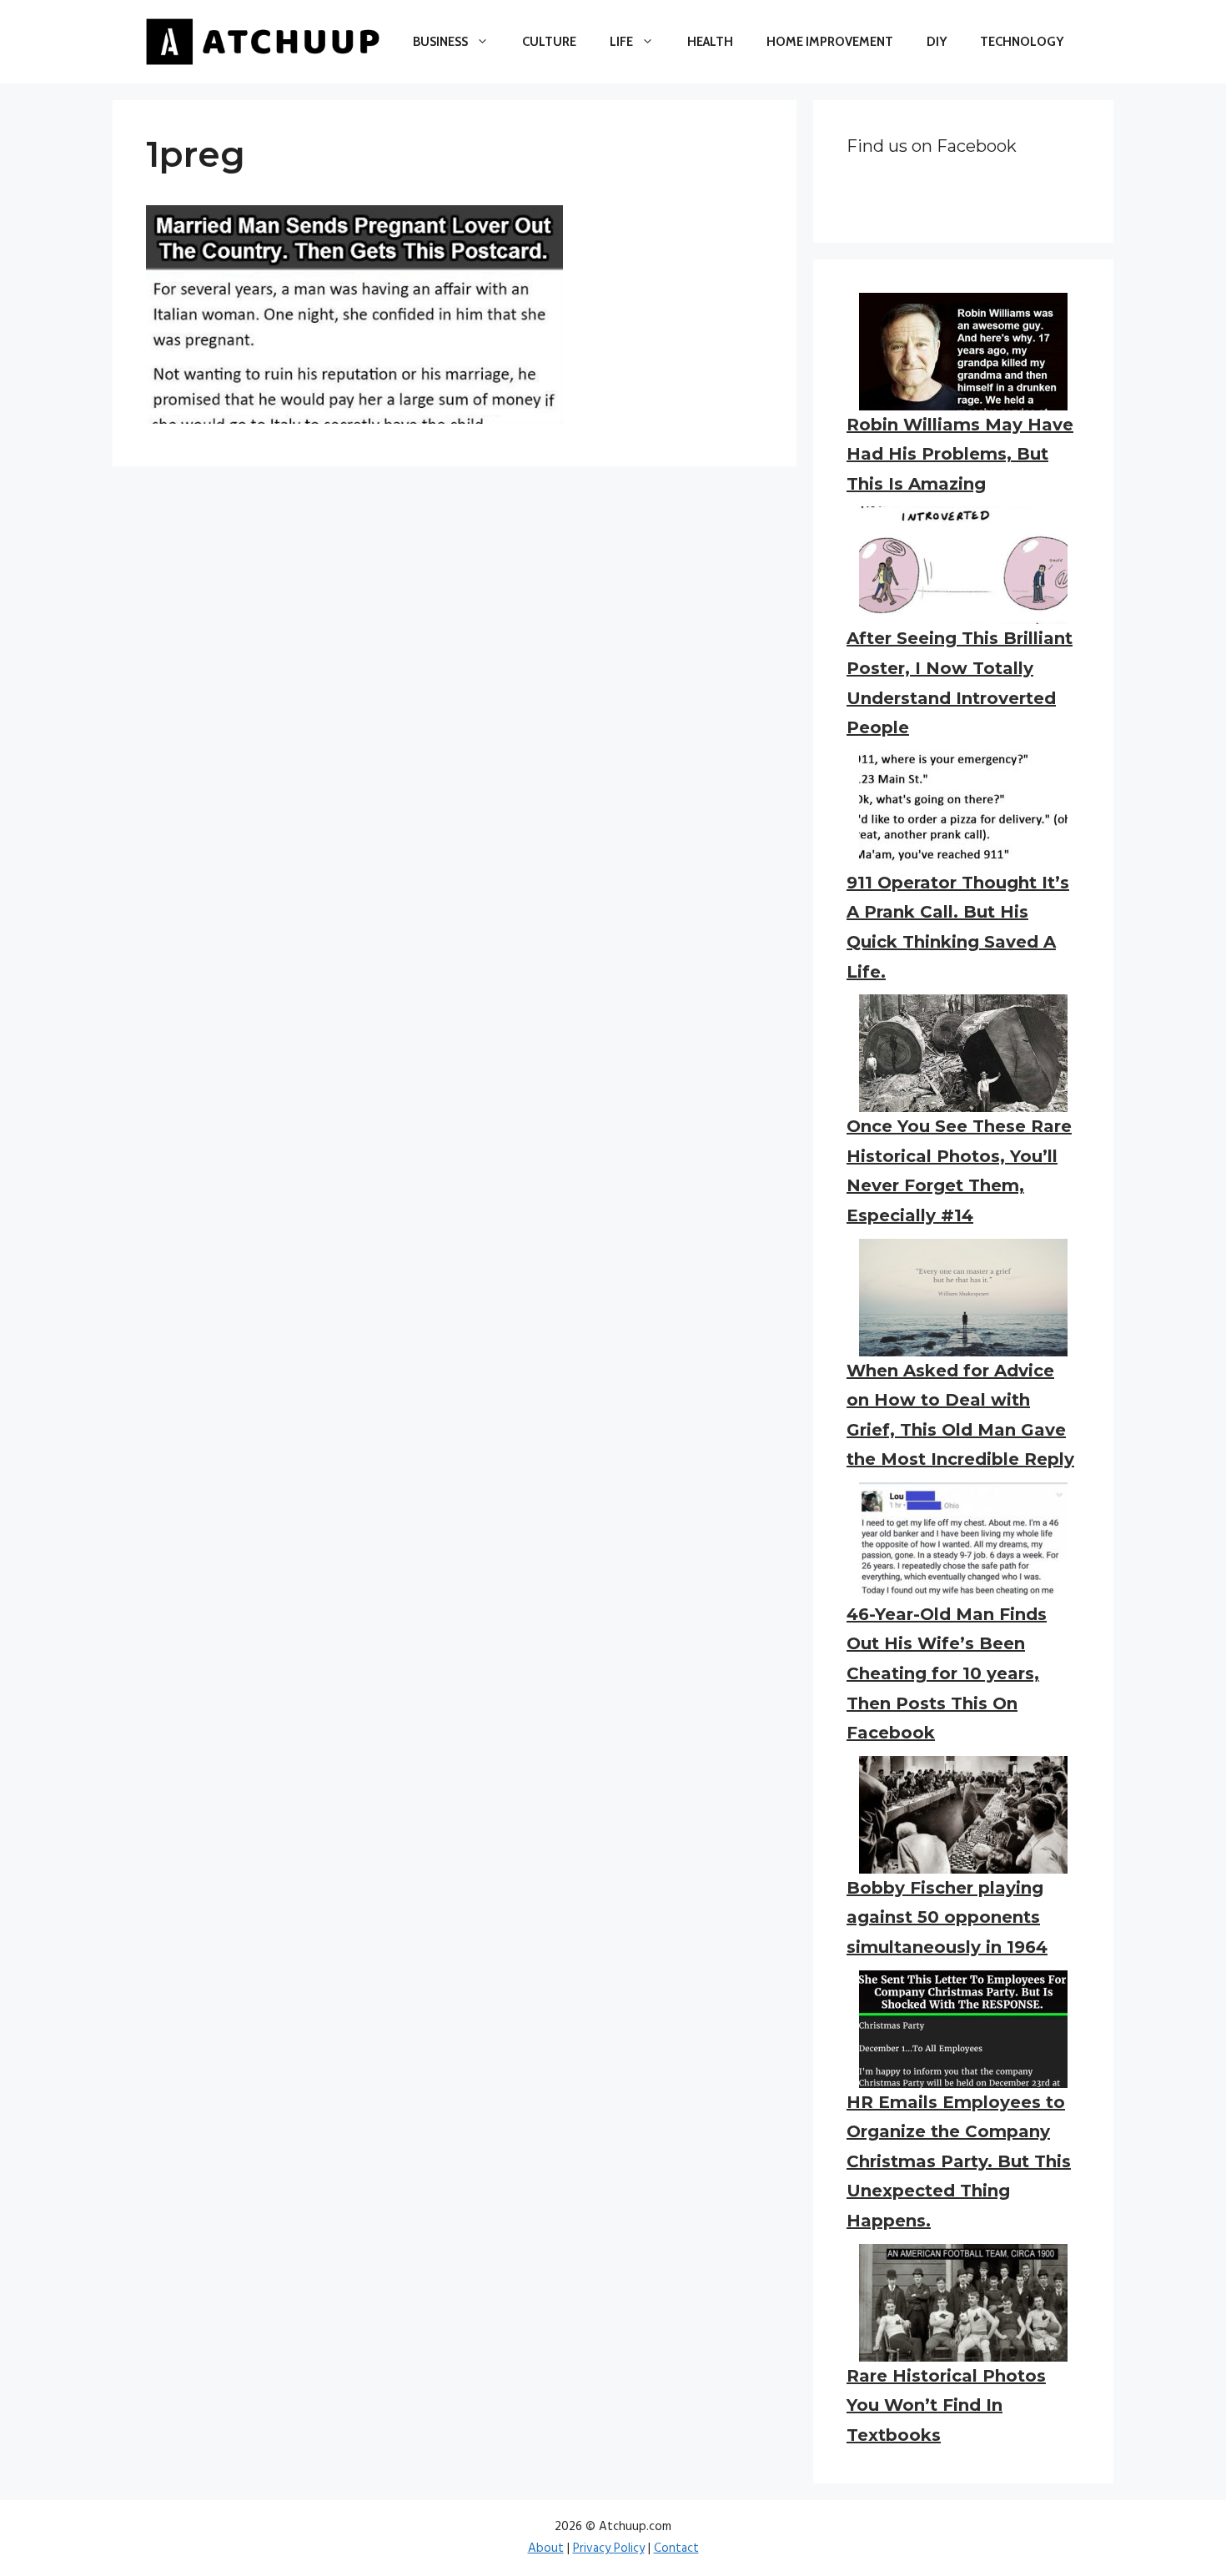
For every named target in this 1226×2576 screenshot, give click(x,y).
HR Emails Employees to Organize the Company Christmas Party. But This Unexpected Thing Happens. (959, 2161)
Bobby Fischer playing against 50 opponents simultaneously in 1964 (947, 1917)
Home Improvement (830, 42)
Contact (676, 2548)
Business (440, 42)
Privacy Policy (609, 2548)
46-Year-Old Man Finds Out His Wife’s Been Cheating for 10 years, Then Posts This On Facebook (947, 1673)
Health (710, 42)
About (546, 2548)
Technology (1022, 42)
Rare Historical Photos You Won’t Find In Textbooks (946, 2405)
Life (621, 42)
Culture (549, 42)
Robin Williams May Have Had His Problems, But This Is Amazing (960, 454)
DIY (937, 42)
